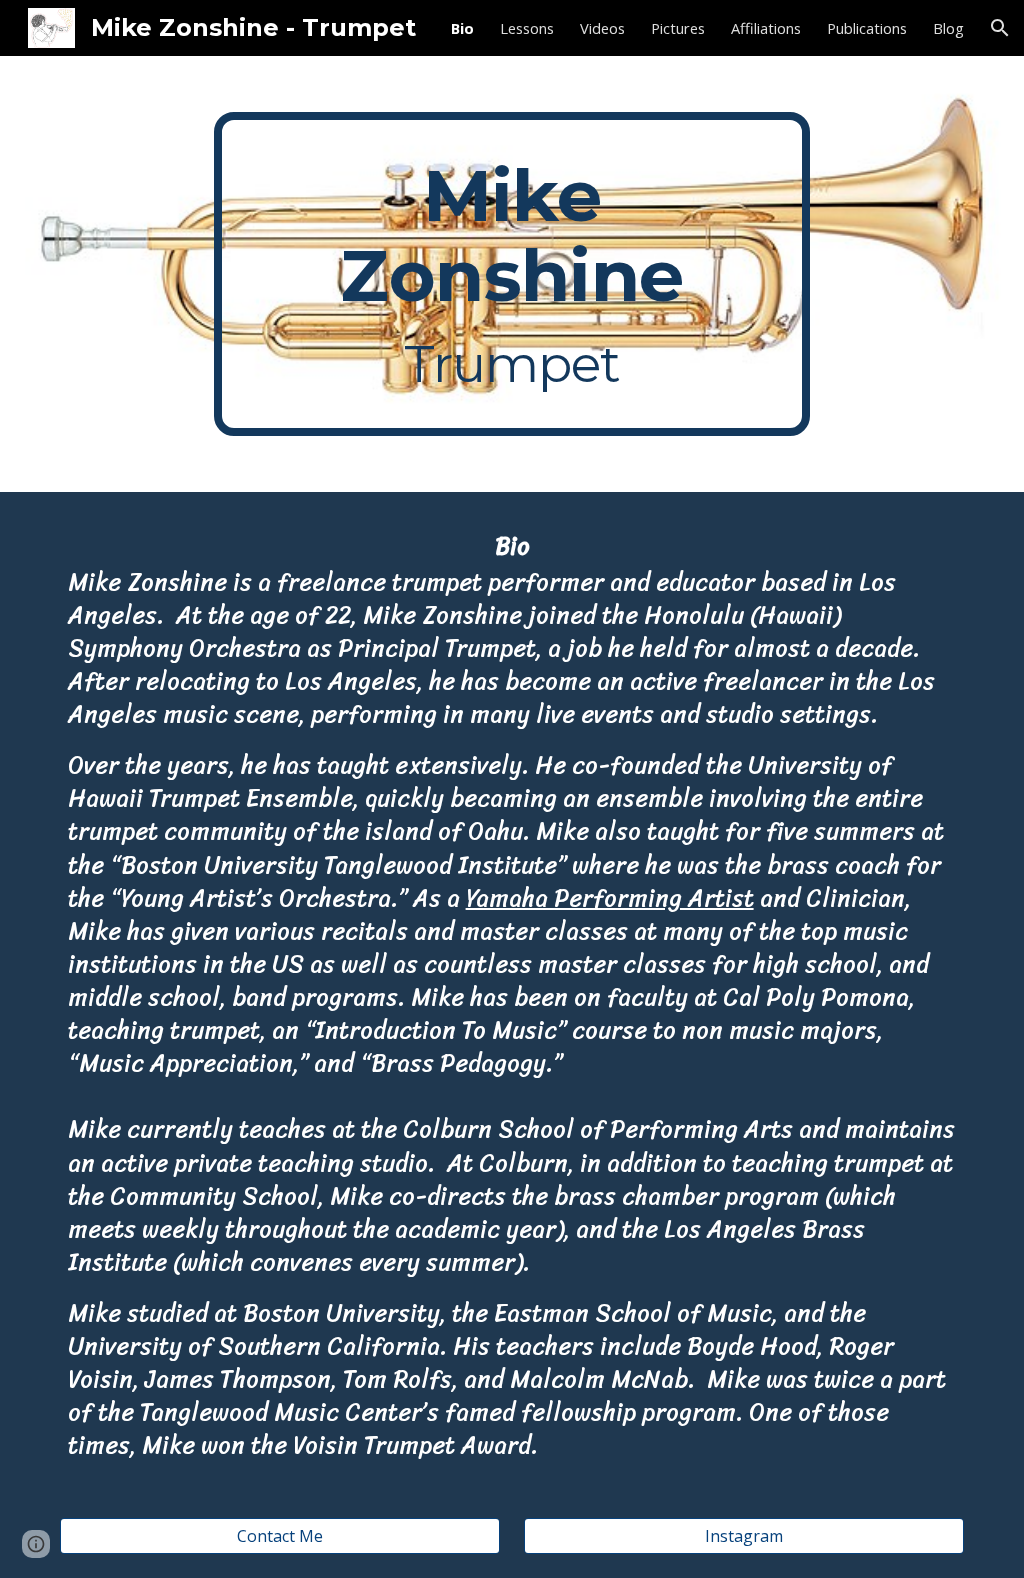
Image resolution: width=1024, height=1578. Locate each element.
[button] (1000, 28)
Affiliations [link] (766, 28)
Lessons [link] (527, 28)
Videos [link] (602, 28)
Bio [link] (462, 28)
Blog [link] (948, 28)
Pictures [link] (678, 28)
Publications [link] (867, 28)
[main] (511, 274)
